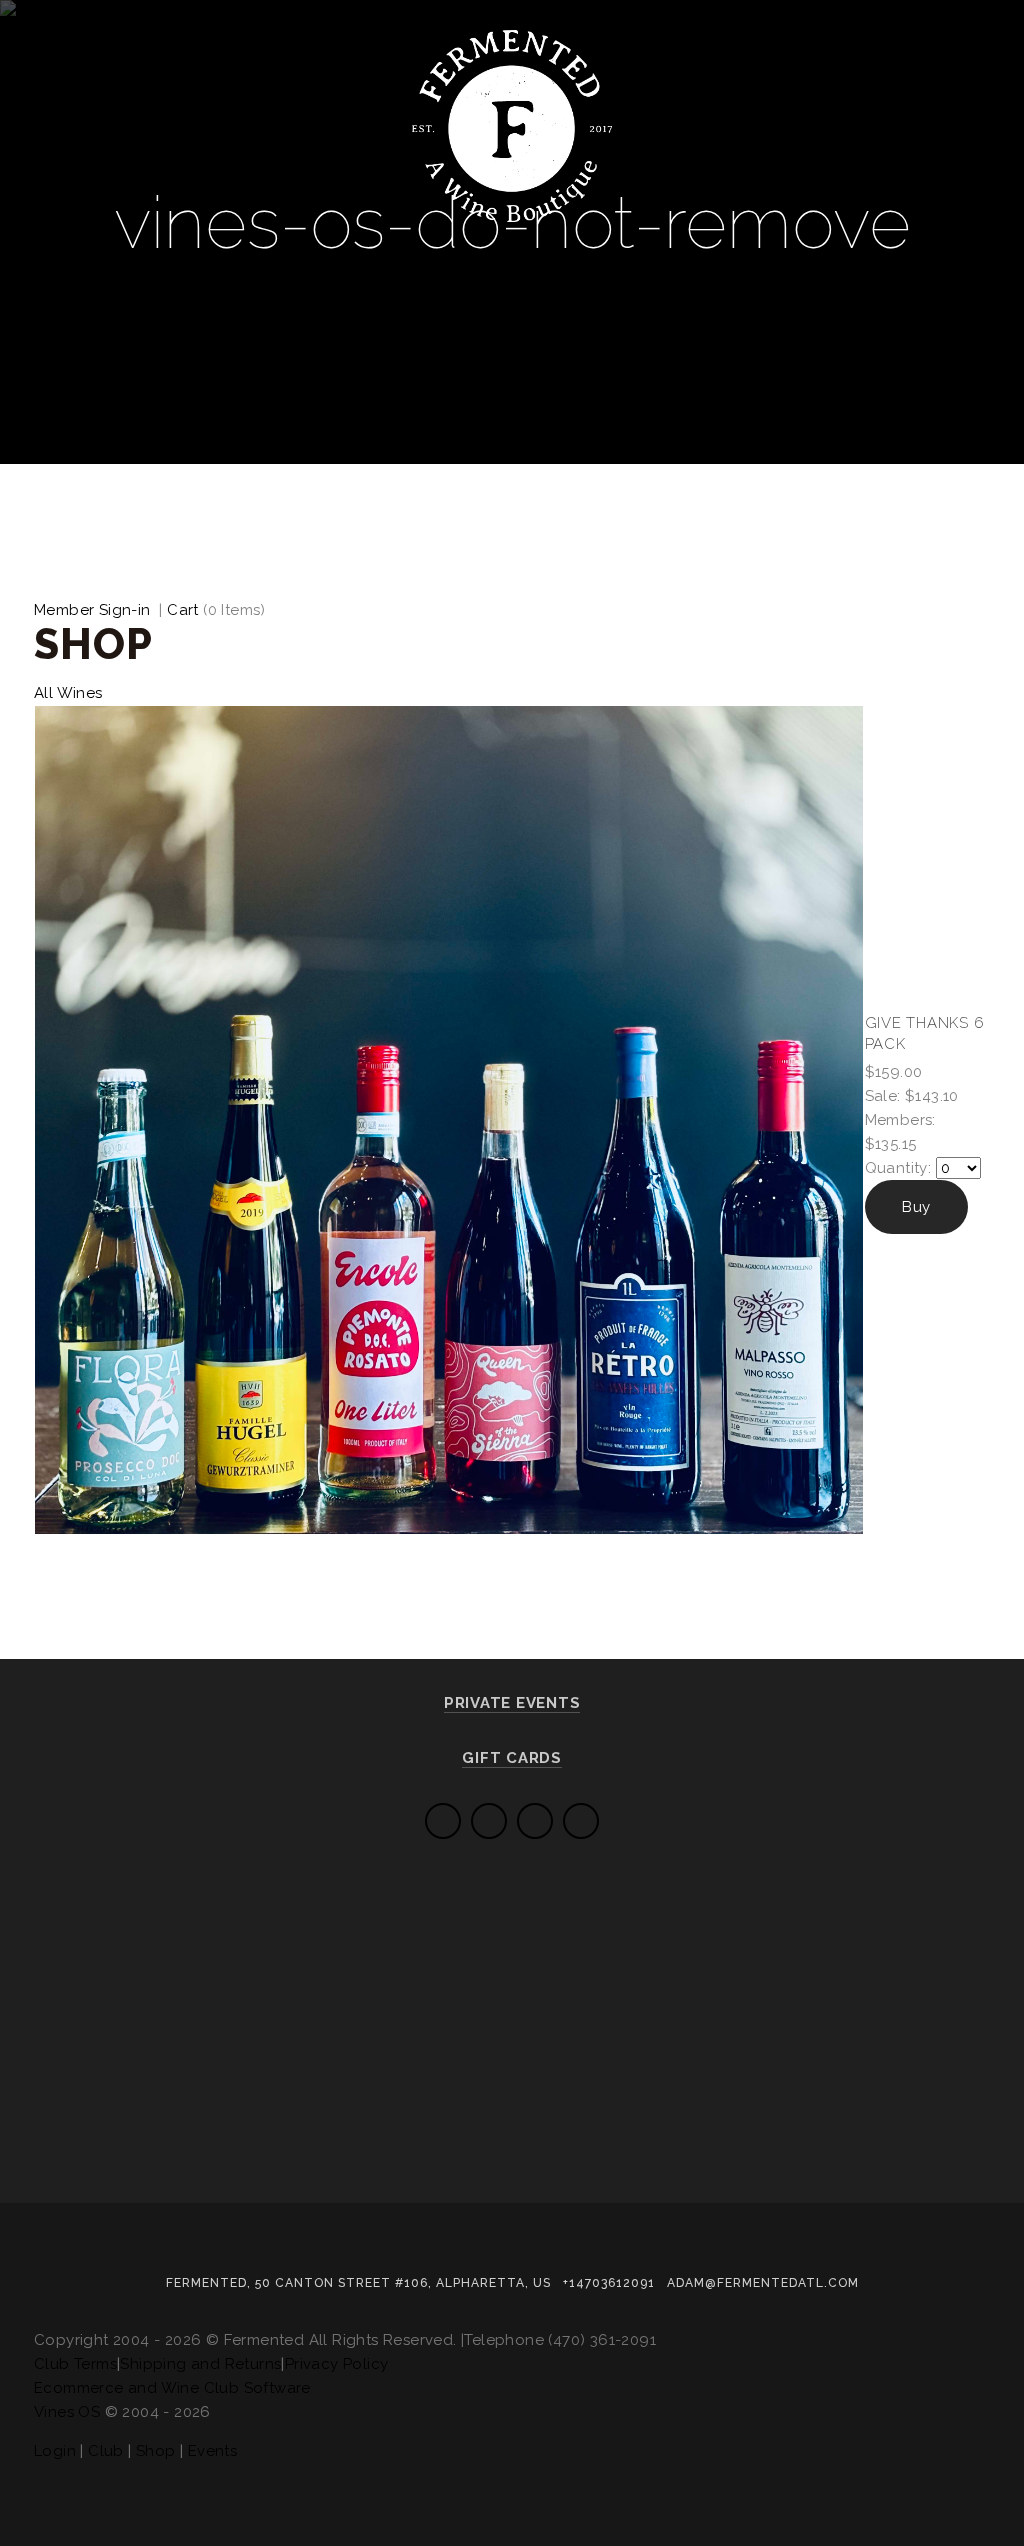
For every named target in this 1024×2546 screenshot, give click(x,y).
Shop (156, 2451)
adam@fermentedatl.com (763, 2283)
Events (396, 240)
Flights (160, 240)
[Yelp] (443, 1821)
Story (492, 240)
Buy (916, 1207)
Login (55, 2451)
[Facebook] (535, 1821)
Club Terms (75, 2364)
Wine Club (280, 240)
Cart (183, 610)
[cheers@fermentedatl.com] (489, 1821)
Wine (67, 240)
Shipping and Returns (200, 2364)
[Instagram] (581, 1821)
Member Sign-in (92, 610)
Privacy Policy (337, 2364)
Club (106, 2451)
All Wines (68, 693)
